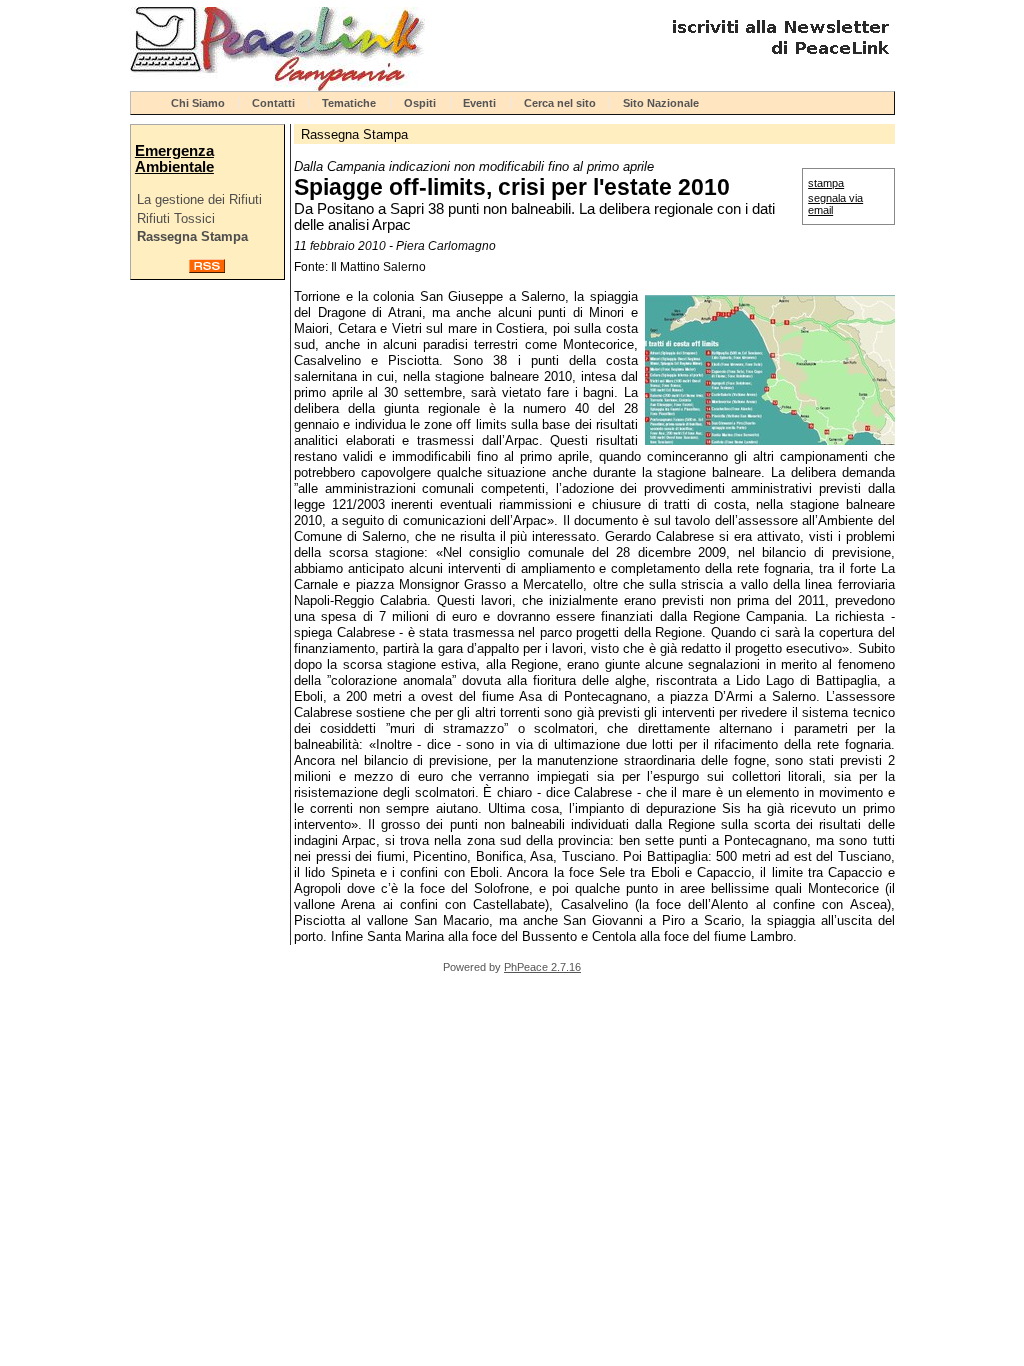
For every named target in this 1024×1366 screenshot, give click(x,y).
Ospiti (420, 103)
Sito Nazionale (661, 103)
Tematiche (349, 103)
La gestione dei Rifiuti (199, 199)
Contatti (273, 103)
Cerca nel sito (560, 103)
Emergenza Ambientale (174, 159)
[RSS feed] (207, 268)
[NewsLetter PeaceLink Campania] (778, 62)
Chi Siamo (198, 103)
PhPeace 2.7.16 (542, 967)
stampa (826, 183)
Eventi (479, 103)
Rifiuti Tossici (176, 218)
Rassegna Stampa (192, 236)
